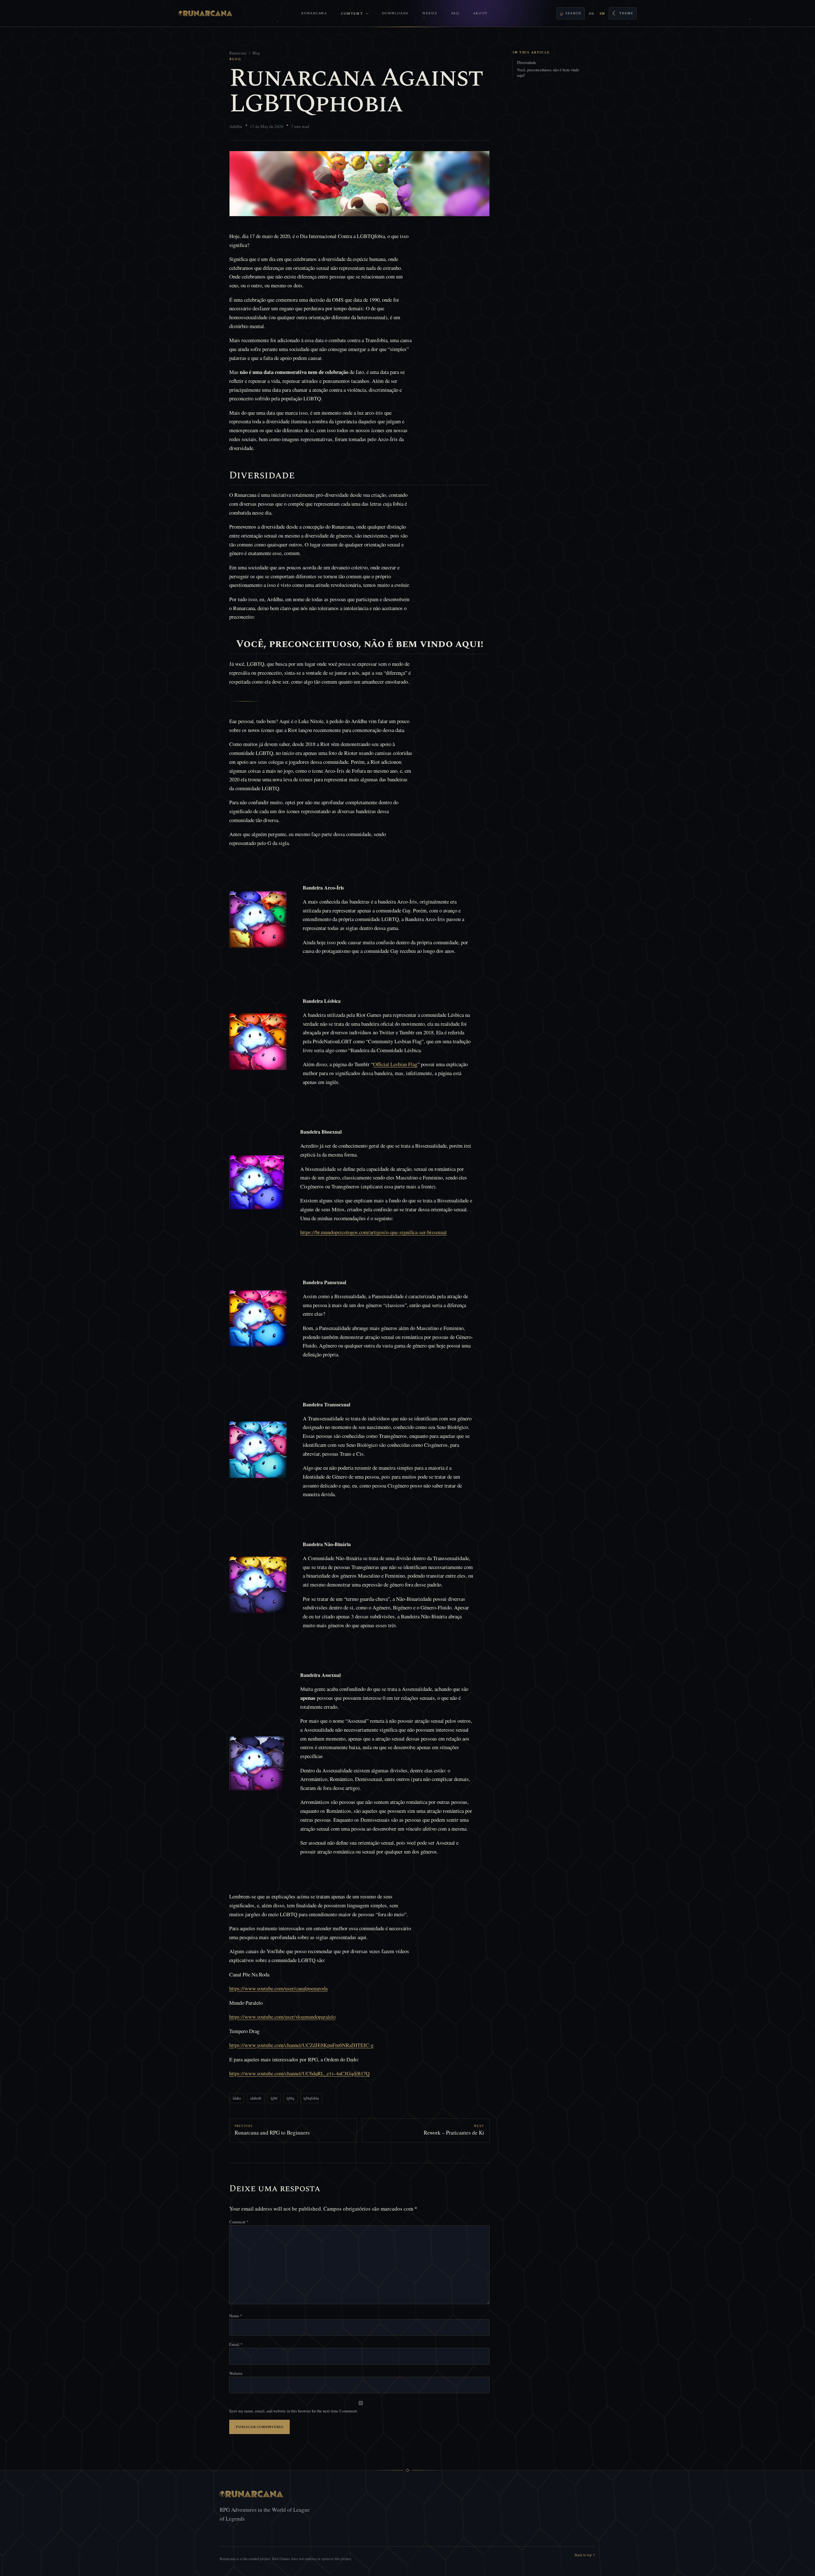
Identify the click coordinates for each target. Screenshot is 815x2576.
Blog (256, 53)
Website (236, 2373)
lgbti (274, 2098)
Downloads (395, 13)
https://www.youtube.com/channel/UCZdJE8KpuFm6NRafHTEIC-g (301, 2045)
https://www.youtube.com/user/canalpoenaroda (278, 1988)
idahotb (256, 2098)
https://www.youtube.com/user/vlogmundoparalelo (282, 2017)
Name (236, 2316)
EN (602, 14)
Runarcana (314, 13)
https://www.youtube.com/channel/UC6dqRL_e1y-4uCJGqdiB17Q (299, 2073)
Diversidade (527, 63)
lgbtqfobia (311, 2098)
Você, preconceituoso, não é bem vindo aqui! (548, 73)
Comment (239, 2222)
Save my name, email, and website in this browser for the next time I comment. (294, 2411)
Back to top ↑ (585, 2555)
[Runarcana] (205, 13)
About (480, 13)
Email (236, 2344)
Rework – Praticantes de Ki (454, 2133)
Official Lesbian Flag (395, 1064)
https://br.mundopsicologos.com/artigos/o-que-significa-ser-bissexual (373, 1232)
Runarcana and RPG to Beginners (272, 2133)
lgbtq (290, 2098)
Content (352, 14)
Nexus (430, 13)
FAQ (455, 13)
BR (591, 14)
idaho (237, 2098)
